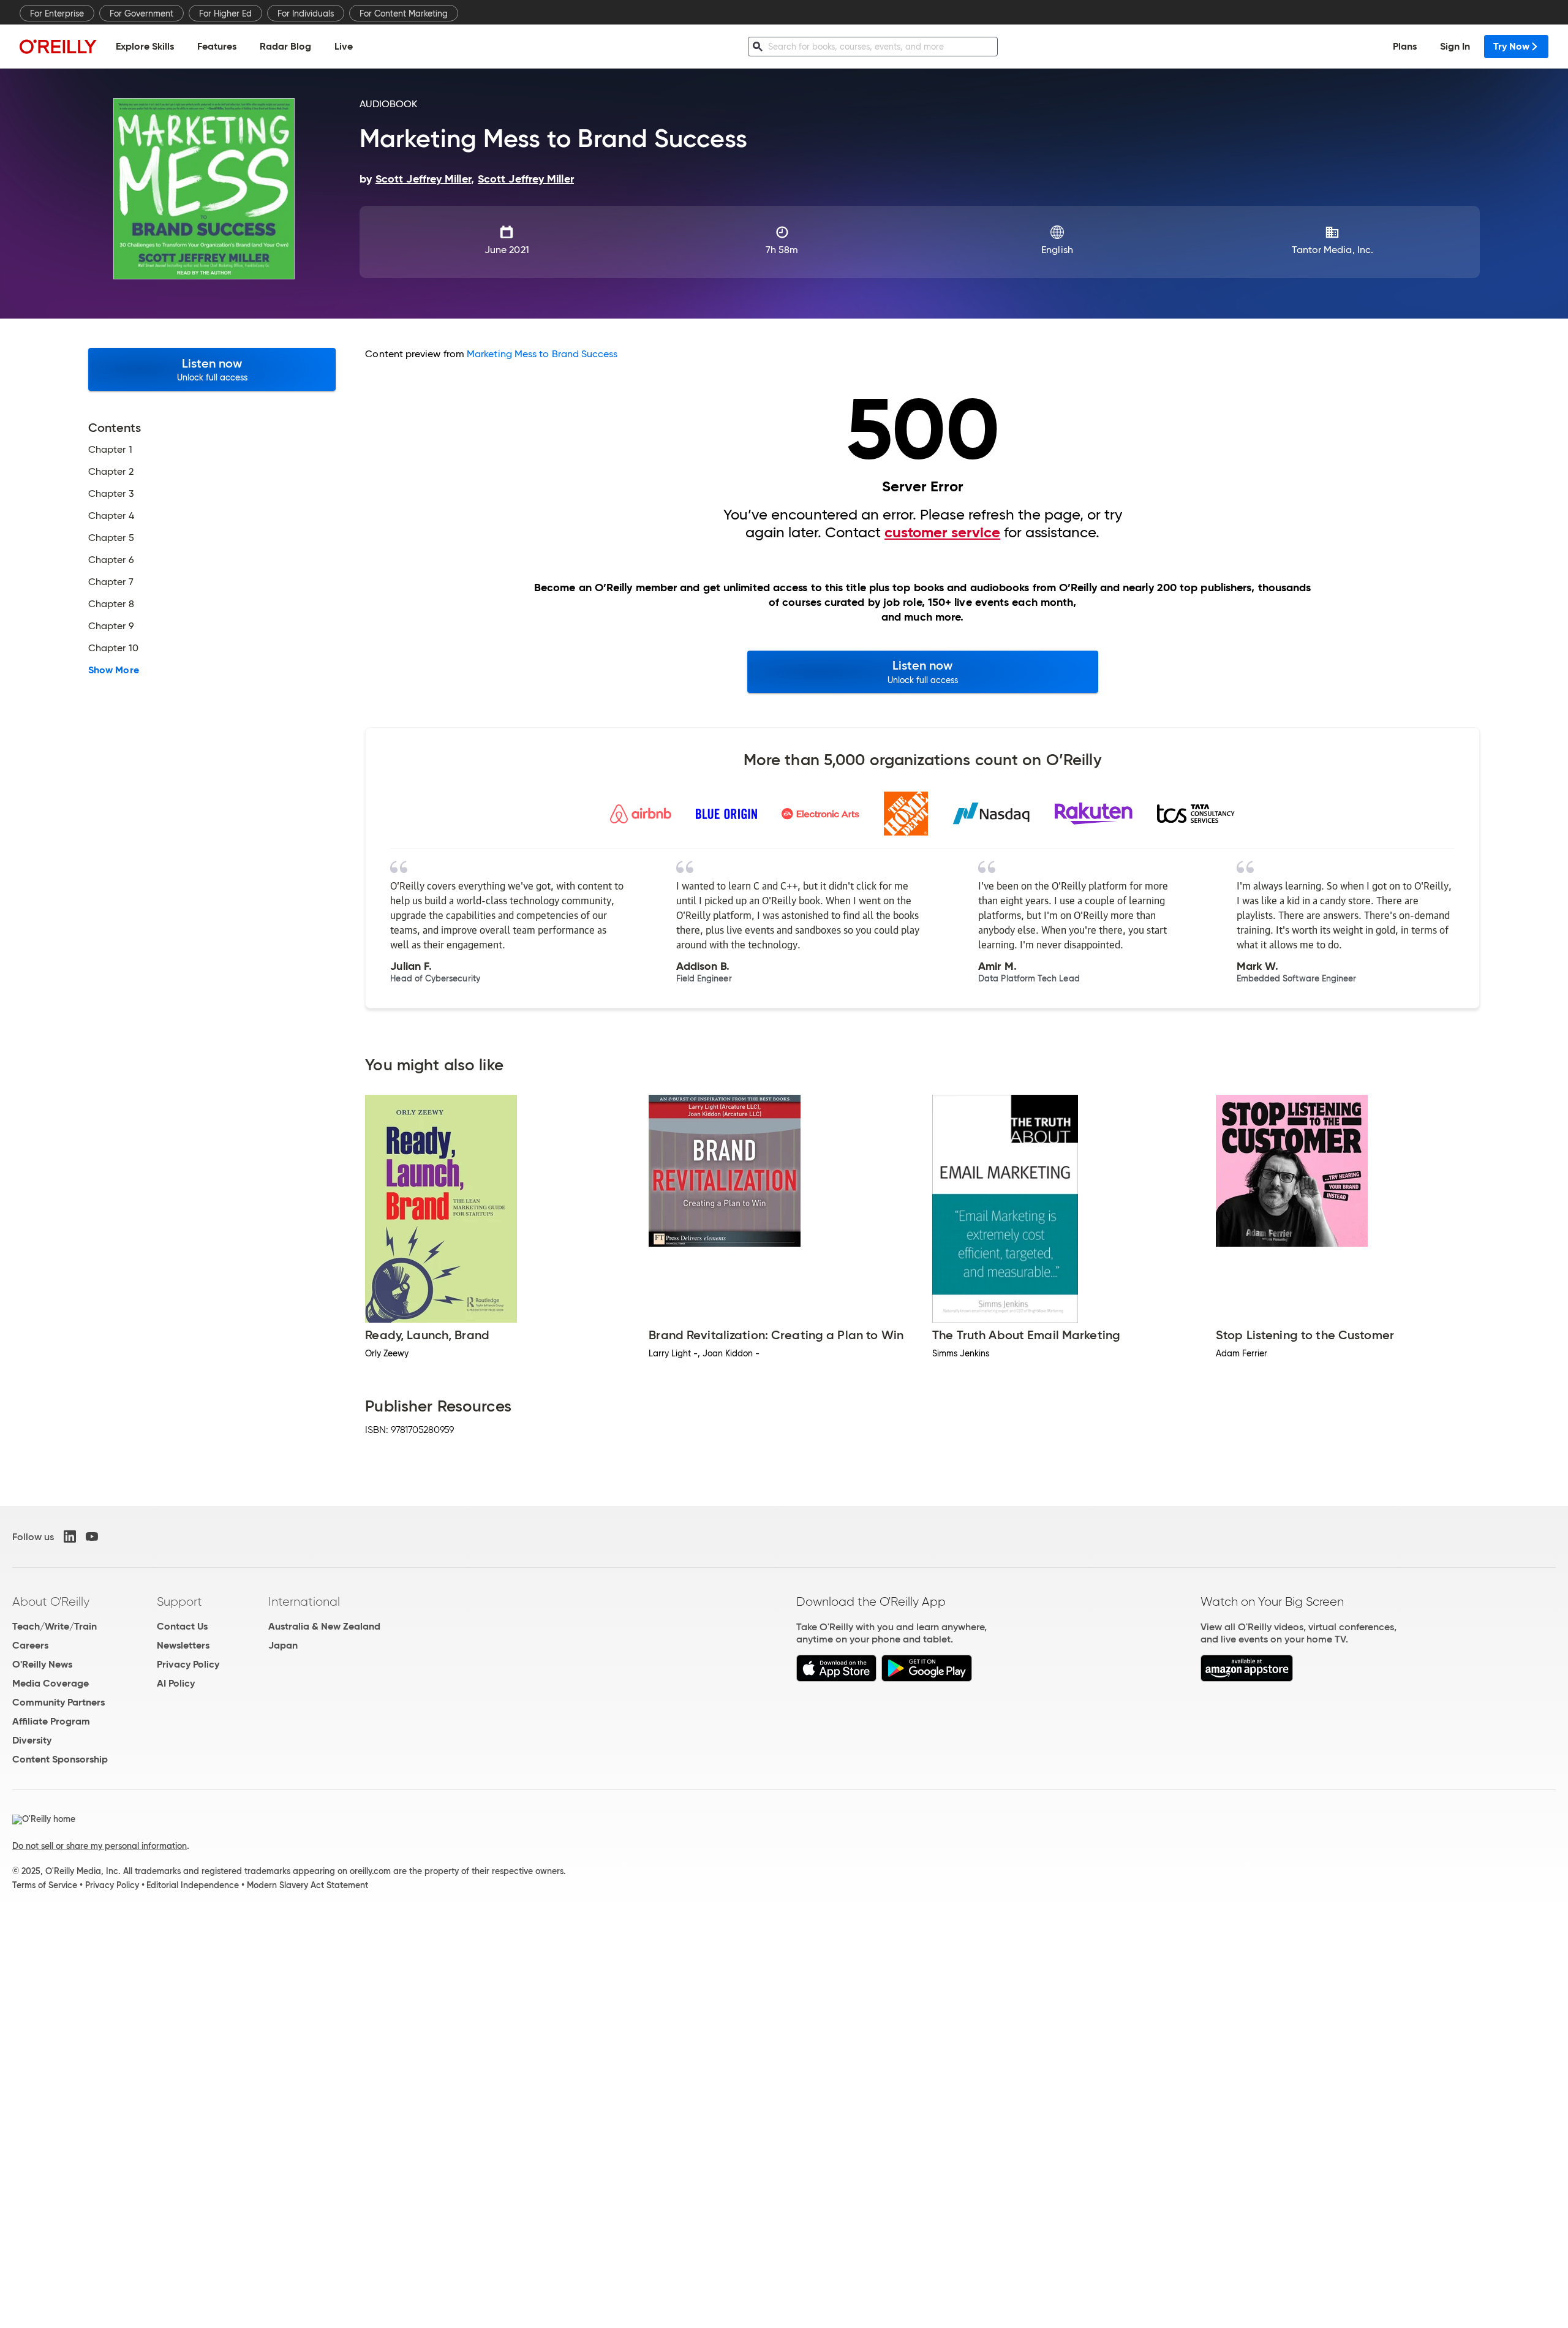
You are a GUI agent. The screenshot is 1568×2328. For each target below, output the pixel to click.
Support (179, 1601)
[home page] (58, 46)
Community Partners (58, 1702)
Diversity (32, 1740)
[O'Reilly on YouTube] (92, 1536)
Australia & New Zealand (324, 1626)
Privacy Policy (188, 1664)
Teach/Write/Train (55, 1626)
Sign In (1455, 46)
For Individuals (306, 13)
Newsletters (183, 1645)
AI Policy (176, 1683)
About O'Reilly (51, 1601)
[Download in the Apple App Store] (836, 1678)
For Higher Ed (225, 13)
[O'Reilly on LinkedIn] (70, 1536)
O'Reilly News (42, 1664)
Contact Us (182, 1626)
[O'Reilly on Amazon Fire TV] (1247, 1678)
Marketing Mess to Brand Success (542, 354)
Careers (30, 1645)
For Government (141, 13)
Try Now (1511, 46)
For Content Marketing (404, 13)
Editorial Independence (193, 1885)
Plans (1405, 46)
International (304, 1601)
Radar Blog (285, 46)
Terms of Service (45, 1885)
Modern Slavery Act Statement (307, 1885)
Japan (283, 1645)
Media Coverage (51, 1683)
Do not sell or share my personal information (100, 1846)
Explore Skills (145, 46)
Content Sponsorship (60, 1759)
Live (344, 46)
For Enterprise (57, 13)
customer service (942, 532)
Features (217, 46)
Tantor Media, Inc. (1332, 250)
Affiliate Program (51, 1721)
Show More (114, 670)
